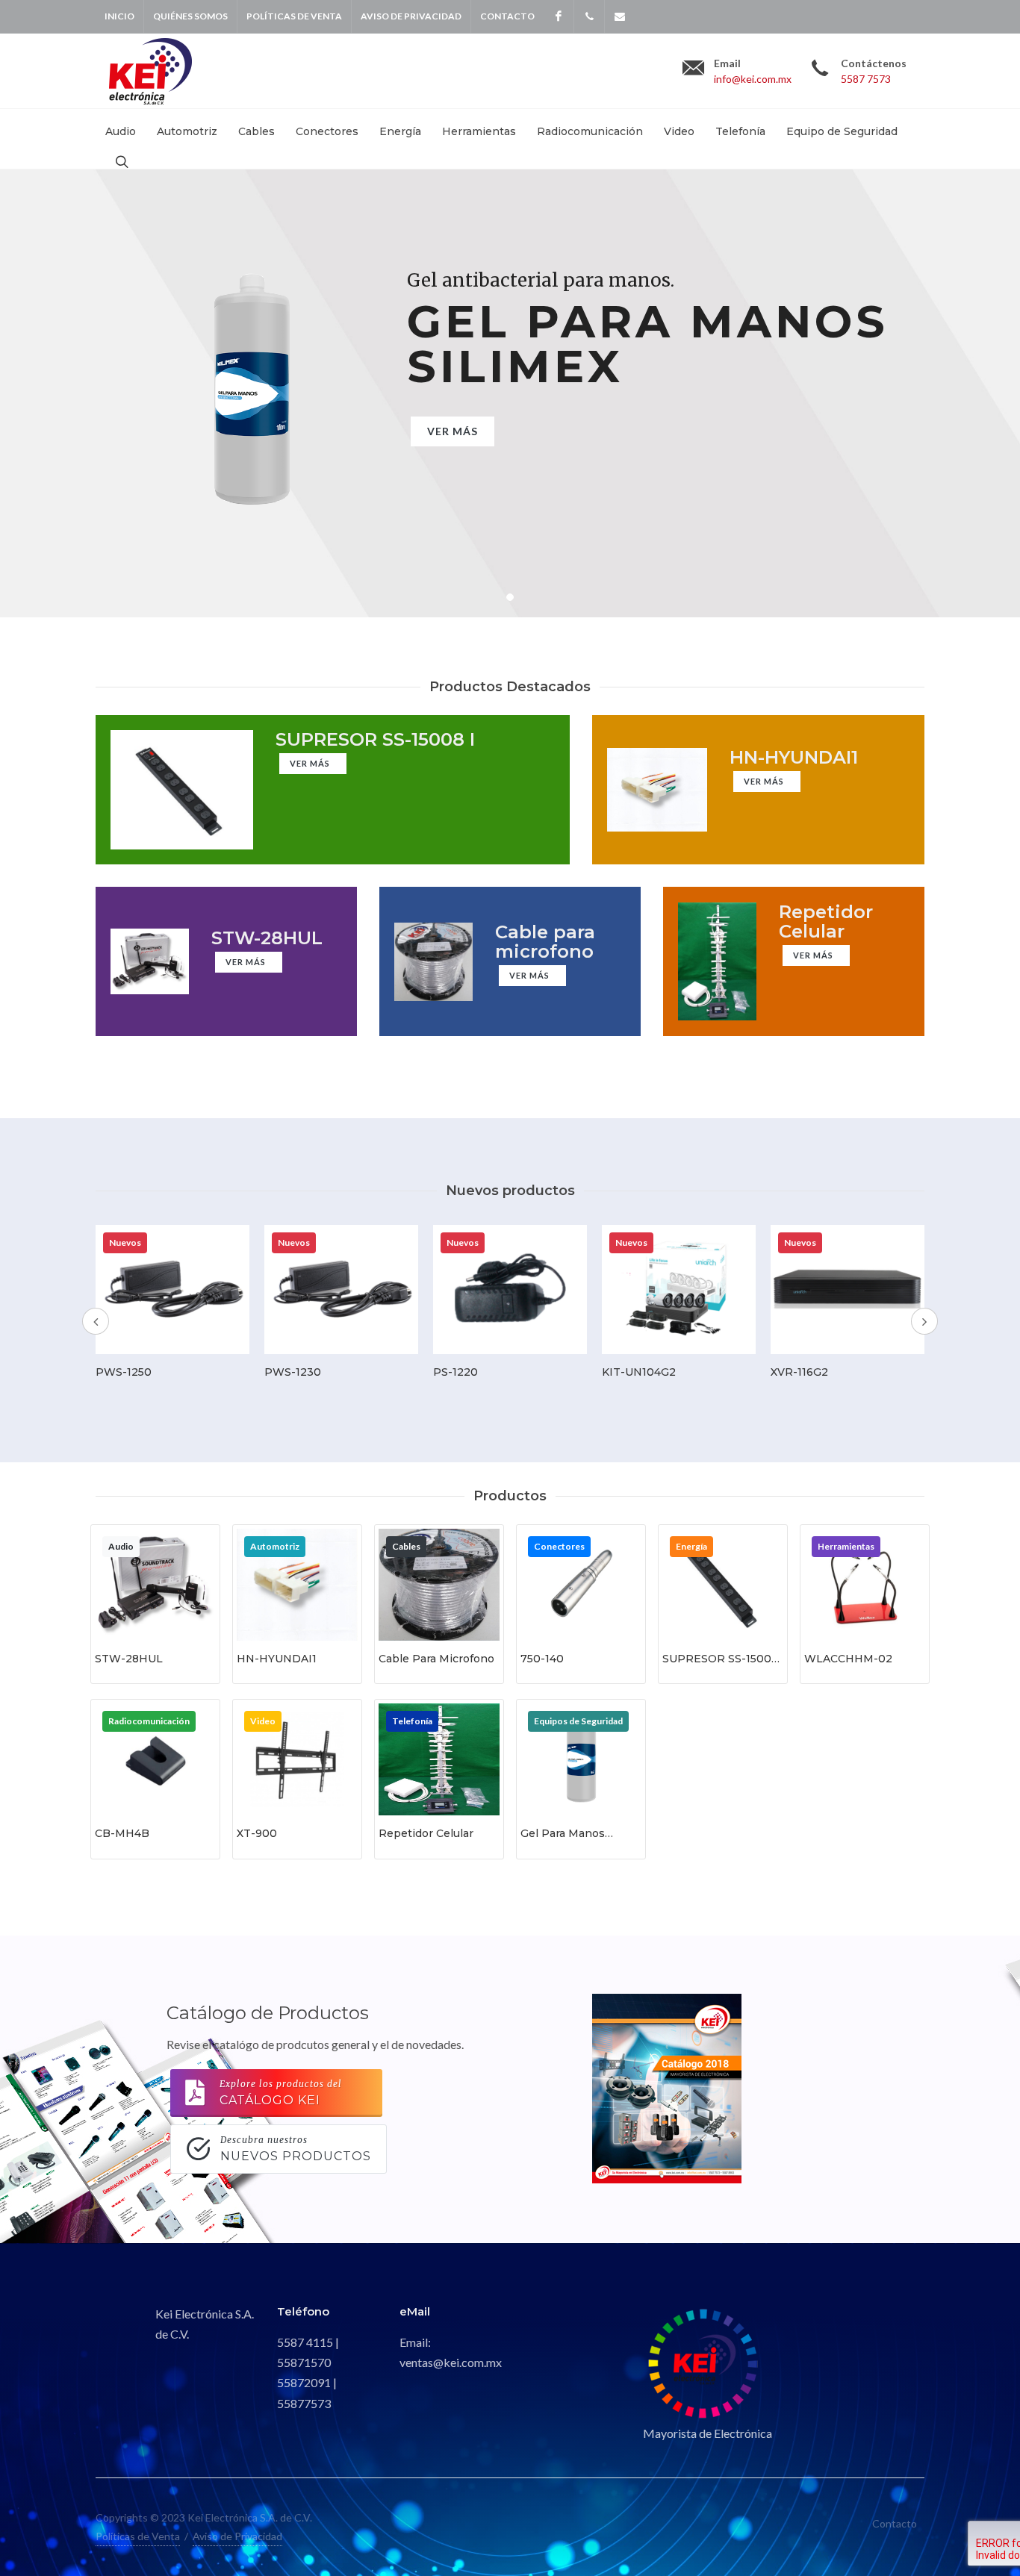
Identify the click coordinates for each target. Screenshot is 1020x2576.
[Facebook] (559, 16)
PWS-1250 (124, 1372)
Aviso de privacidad (411, 16)
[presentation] (96, 1321)
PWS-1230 (293, 1372)
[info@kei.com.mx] (620, 16)
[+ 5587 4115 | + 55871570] (589, 16)
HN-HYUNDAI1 (277, 1659)
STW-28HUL (129, 1659)
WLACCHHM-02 (848, 1659)
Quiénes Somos (190, 16)
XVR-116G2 (799, 1372)
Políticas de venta (294, 16)
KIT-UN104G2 (639, 1372)
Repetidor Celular (426, 1833)
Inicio (119, 16)
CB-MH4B (122, 1833)
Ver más (453, 431)
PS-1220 (455, 1372)
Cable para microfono (436, 1659)
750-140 (542, 1659)
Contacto (507, 16)
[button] (510, 597)
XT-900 (257, 1833)
